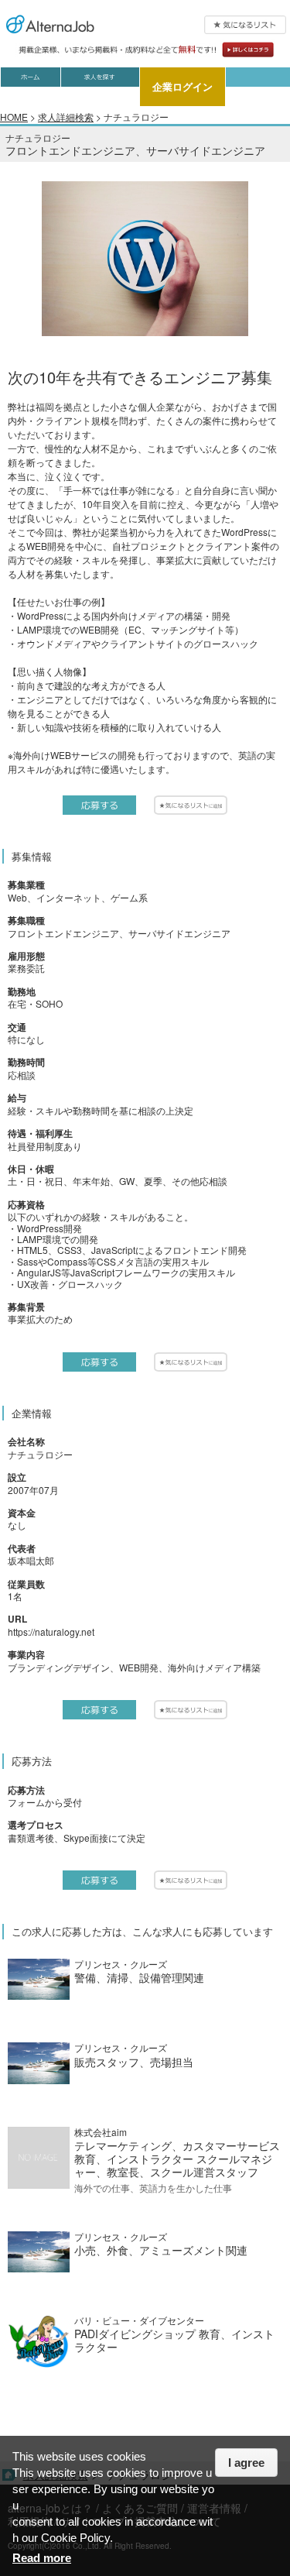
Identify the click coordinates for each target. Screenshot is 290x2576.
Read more (42, 2558)
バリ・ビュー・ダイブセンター (139, 2320)
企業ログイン (183, 86)
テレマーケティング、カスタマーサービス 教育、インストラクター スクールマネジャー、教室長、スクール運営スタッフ (177, 2159)
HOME (14, 117)
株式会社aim (101, 2132)
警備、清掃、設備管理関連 (139, 1977)
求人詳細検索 (66, 117)
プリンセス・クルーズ (121, 1964)
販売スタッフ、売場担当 (134, 2062)
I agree (246, 2463)
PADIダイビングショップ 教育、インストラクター (174, 2340)
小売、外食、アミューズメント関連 (161, 2250)
